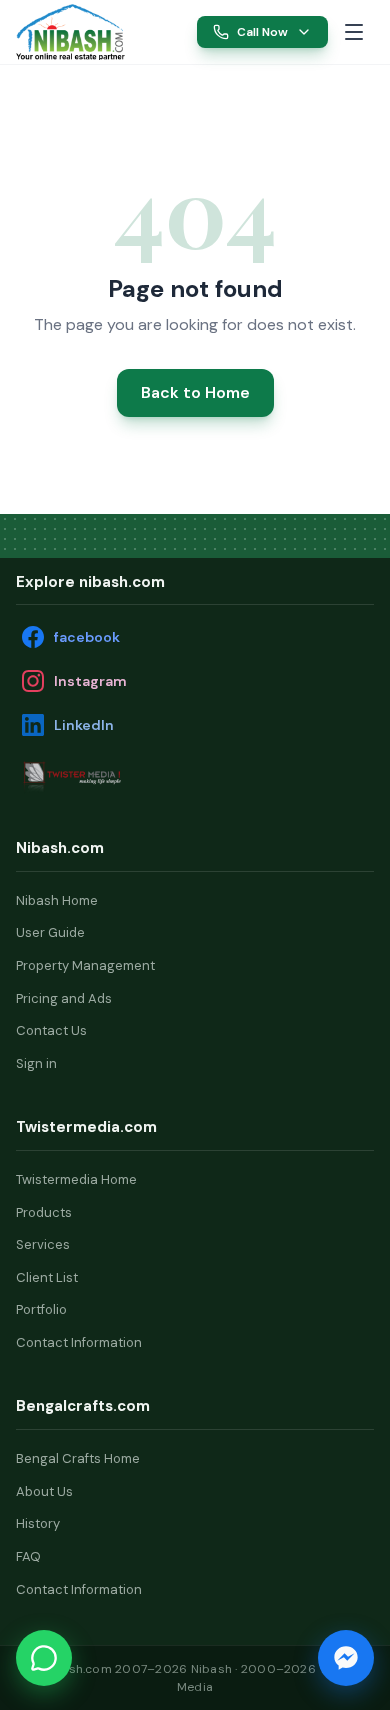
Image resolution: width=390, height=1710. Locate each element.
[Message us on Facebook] (346, 1658)
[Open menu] (354, 32)
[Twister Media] (116, 776)
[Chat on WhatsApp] (44, 1658)
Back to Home (195, 392)
